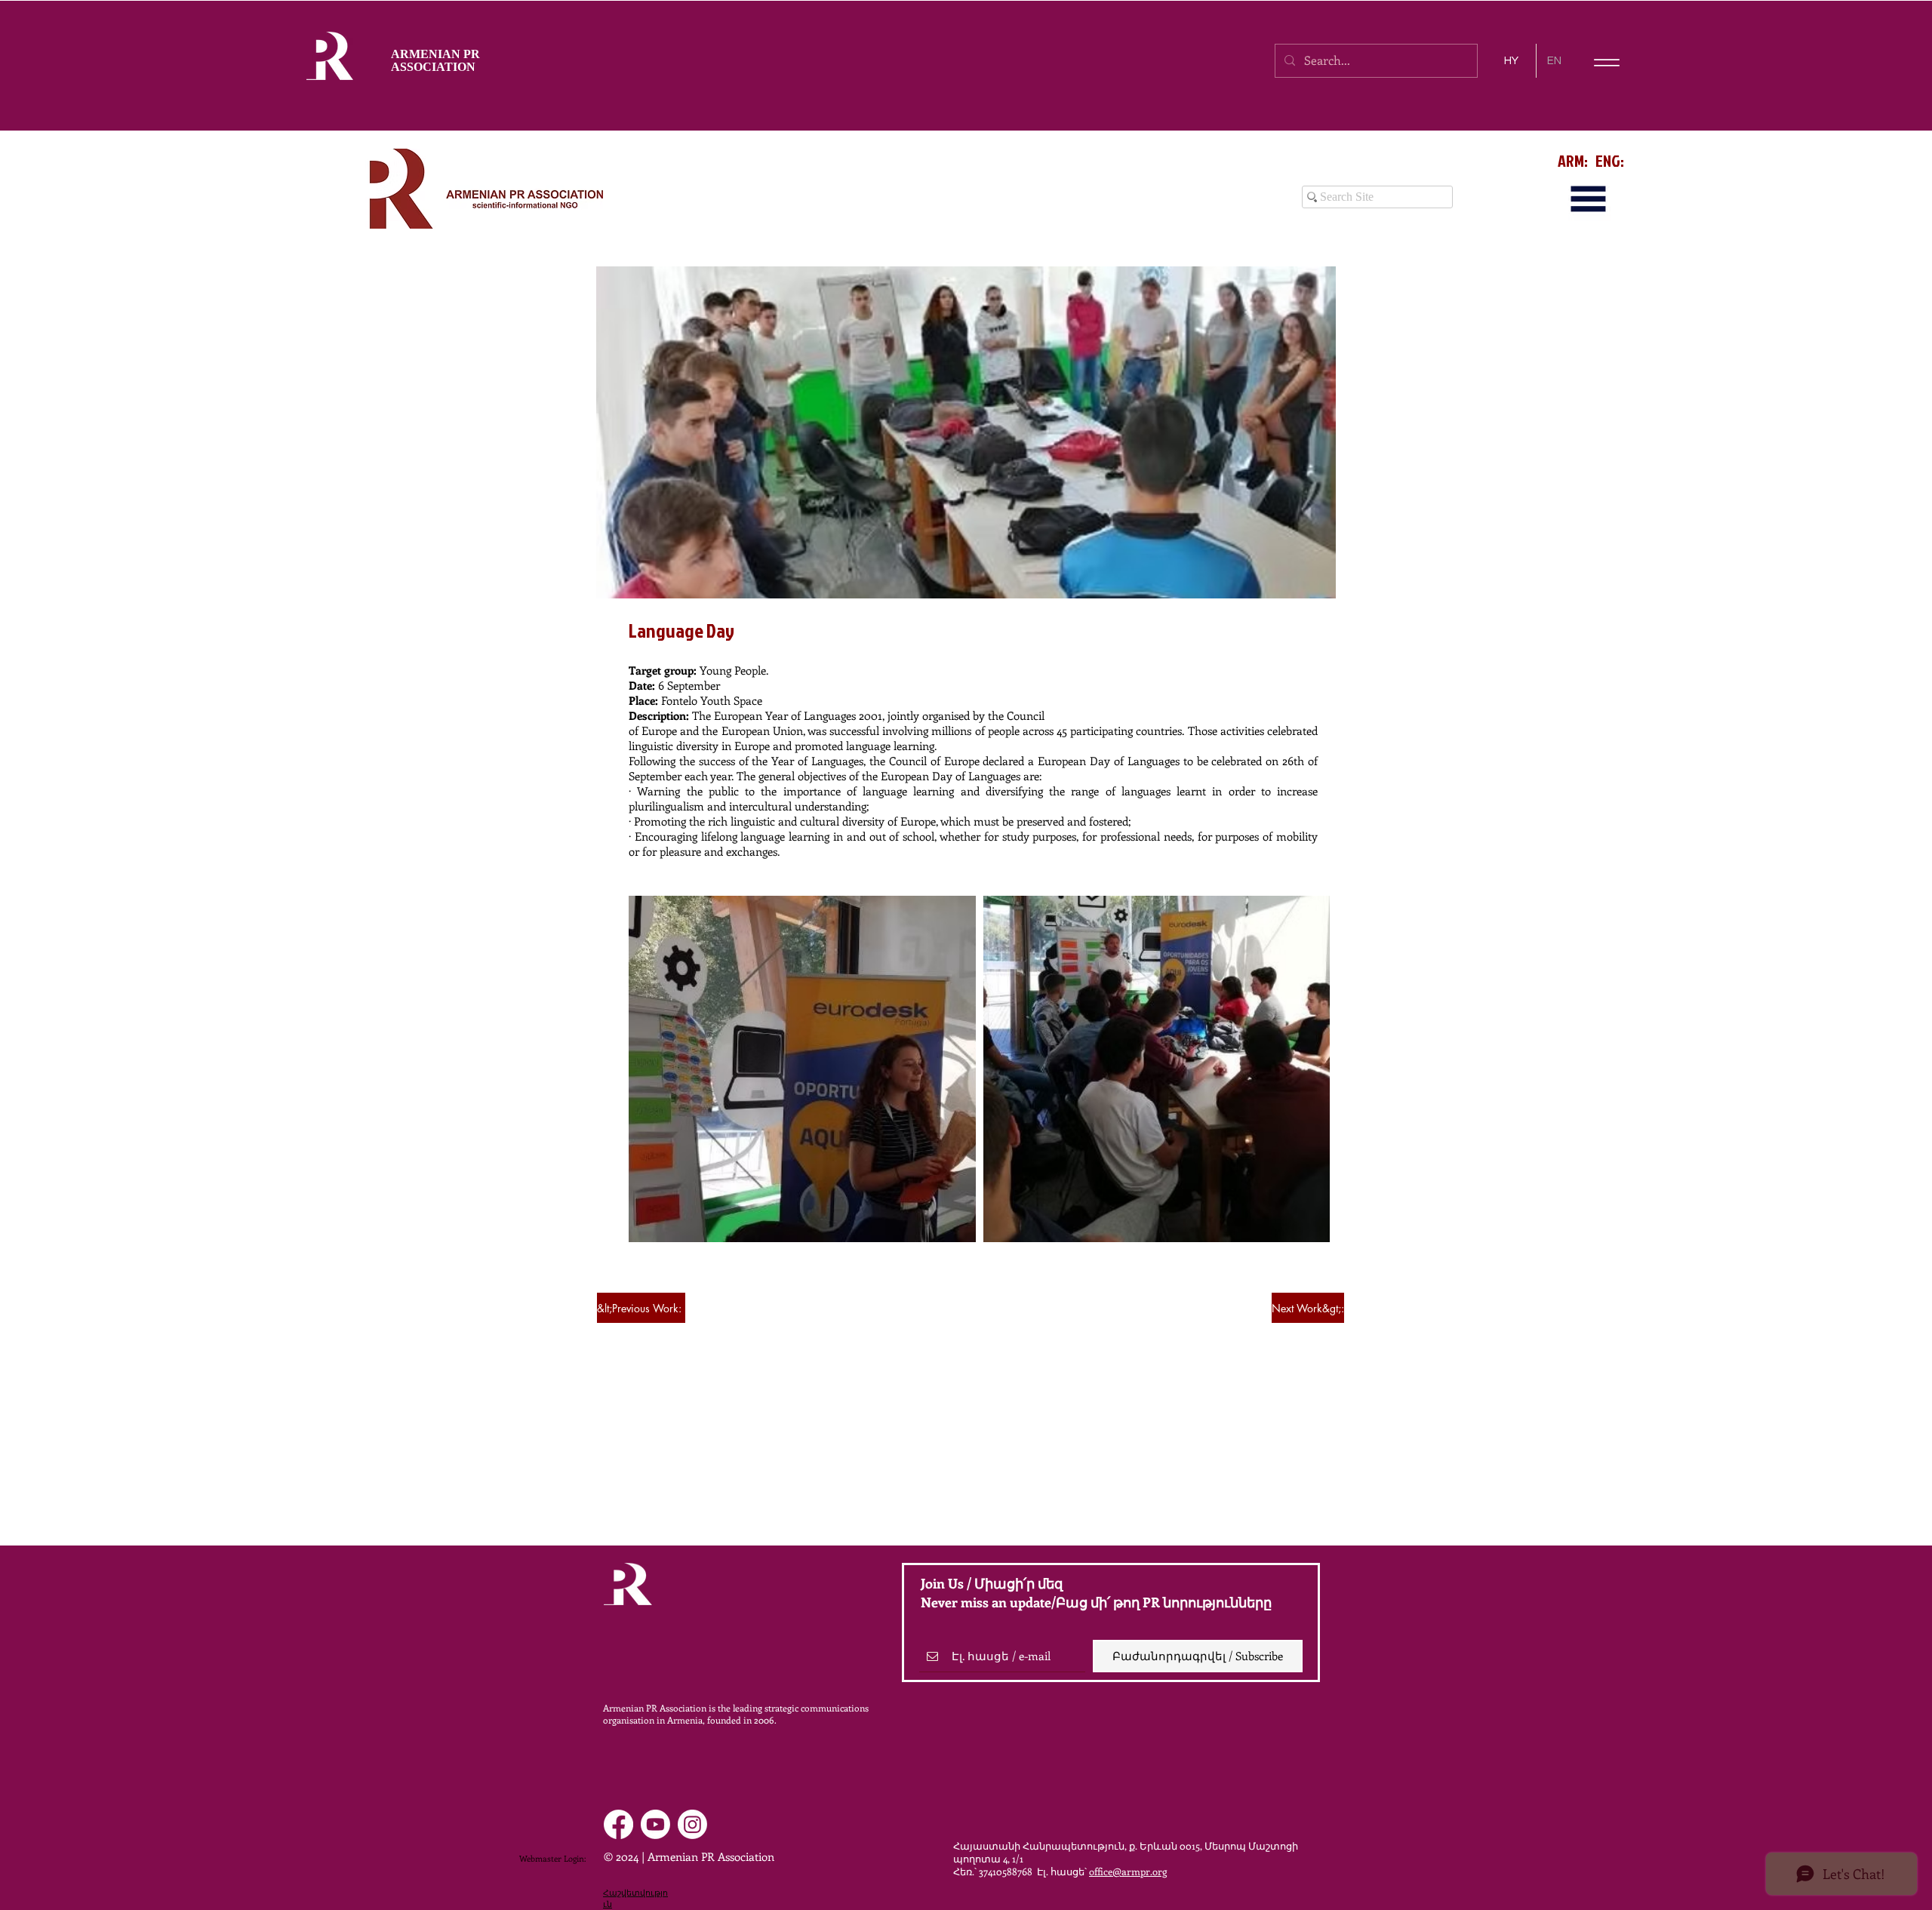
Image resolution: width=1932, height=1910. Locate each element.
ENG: (1610, 160)
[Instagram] (692, 1824)
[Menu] (1606, 62)
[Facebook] (618, 1824)
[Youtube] (655, 1824)
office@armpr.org (1128, 1871)
